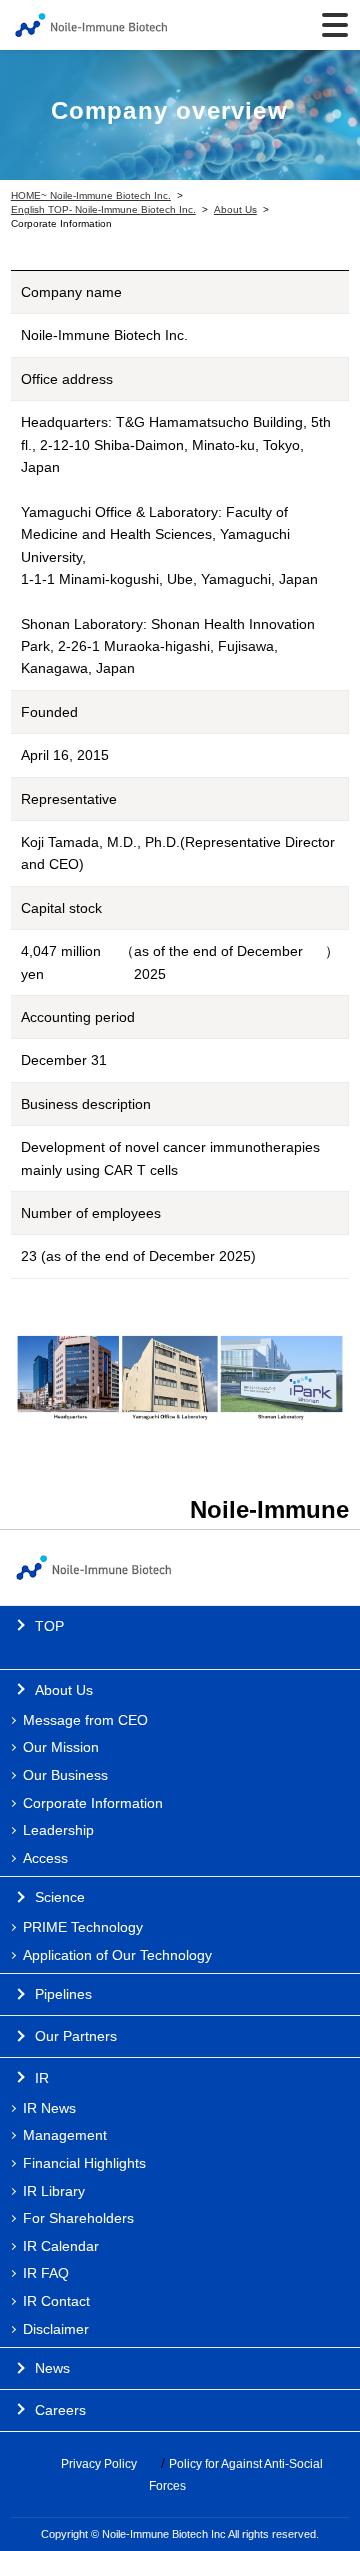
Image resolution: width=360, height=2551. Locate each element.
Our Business (65, 1775)
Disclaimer (56, 2329)
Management (65, 2135)
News (52, 2368)
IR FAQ (46, 2273)
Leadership (58, 1830)
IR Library (54, 2191)
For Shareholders (78, 2218)
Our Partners (76, 2036)
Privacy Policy (99, 2464)
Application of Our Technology (117, 1955)
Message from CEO (85, 1720)
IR (42, 2078)
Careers (60, 2410)
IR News (49, 2108)
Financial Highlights (84, 2163)
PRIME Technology (83, 1927)
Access (45, 1858)
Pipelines (63, 1994)
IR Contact (56, 2301)
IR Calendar (61, 2246)
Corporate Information (93, 1803)
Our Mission (61, 1747)
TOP (49, 1626)
